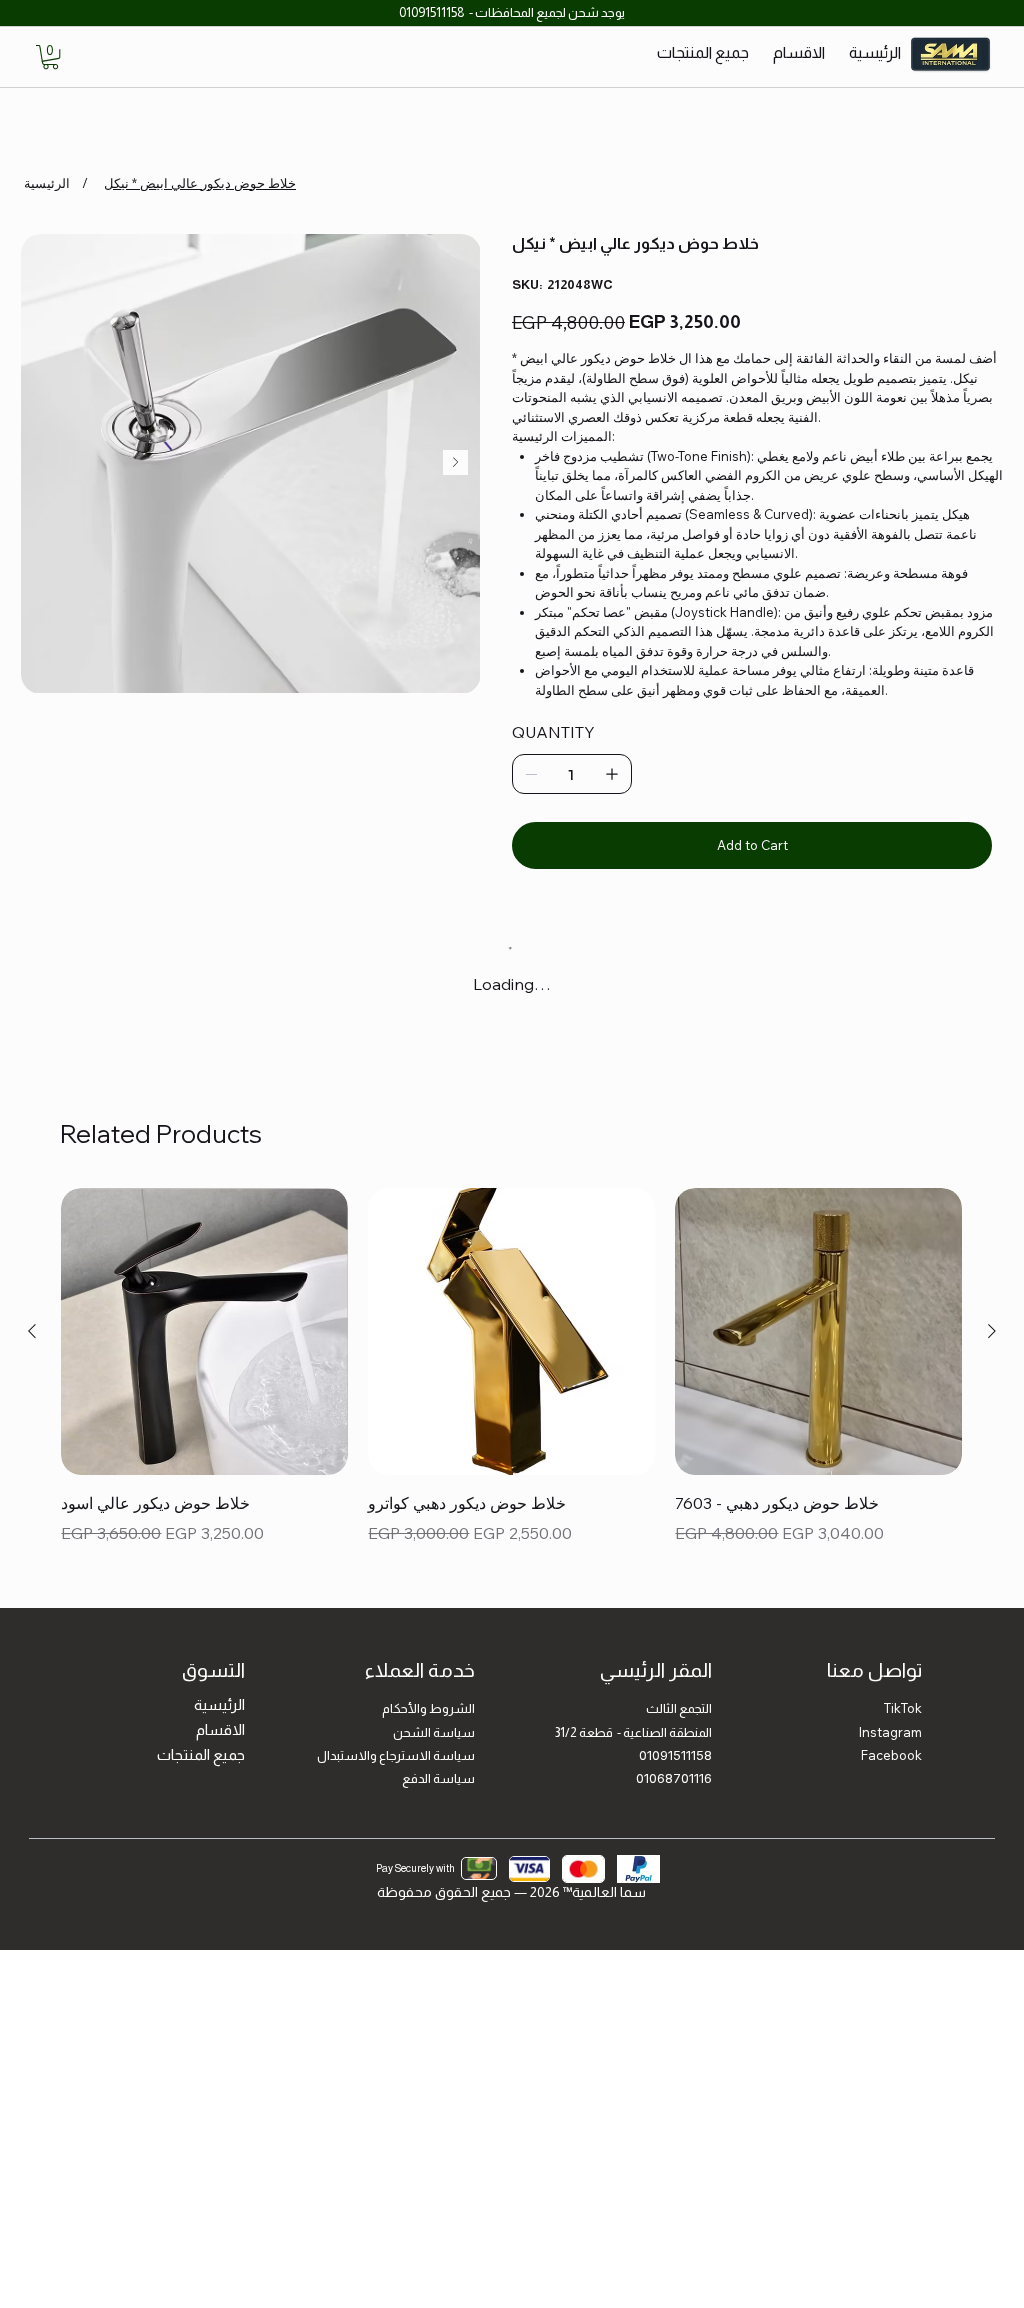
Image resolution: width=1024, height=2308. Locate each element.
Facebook (891, 1772)
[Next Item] (455, 462)
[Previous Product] (32, 1348)
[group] (511, 1397)
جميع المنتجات (201, 1771)
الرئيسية (219, 1721)
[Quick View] (204, 1349)
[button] (50, 57)
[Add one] (612, 774)
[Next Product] (992, 1348)
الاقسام (220, 1746)
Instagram (890, 1749)
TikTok (903, 1726)
